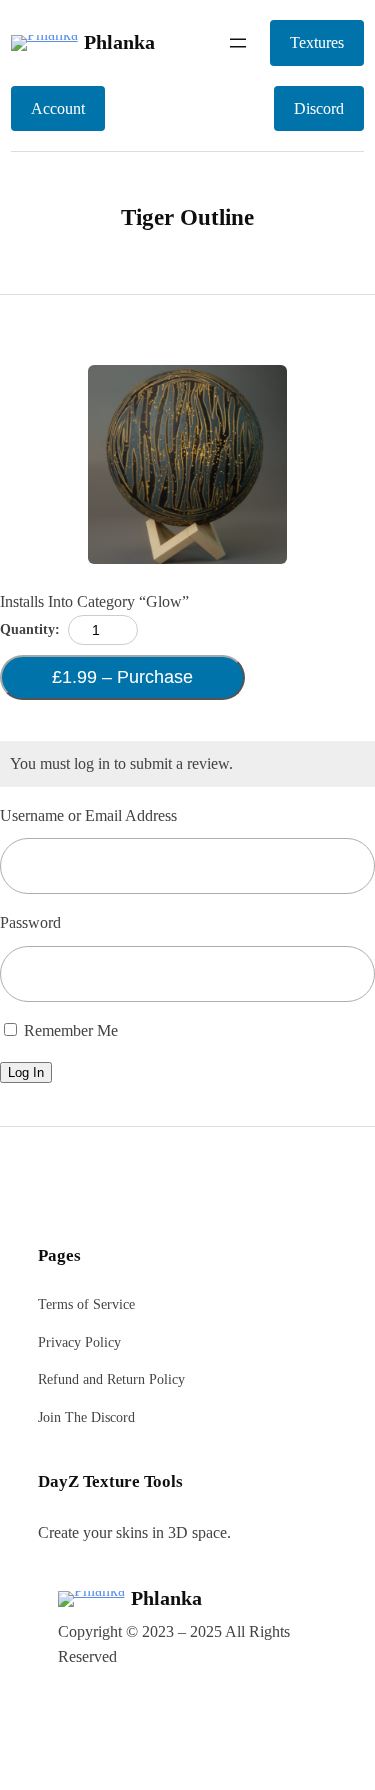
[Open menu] (238, 43)
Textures (317, 42)
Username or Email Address (88, 815)
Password (30, 922)
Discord (319, 108)
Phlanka (119, 42)
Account (58, 108)
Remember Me (69, 1030)
